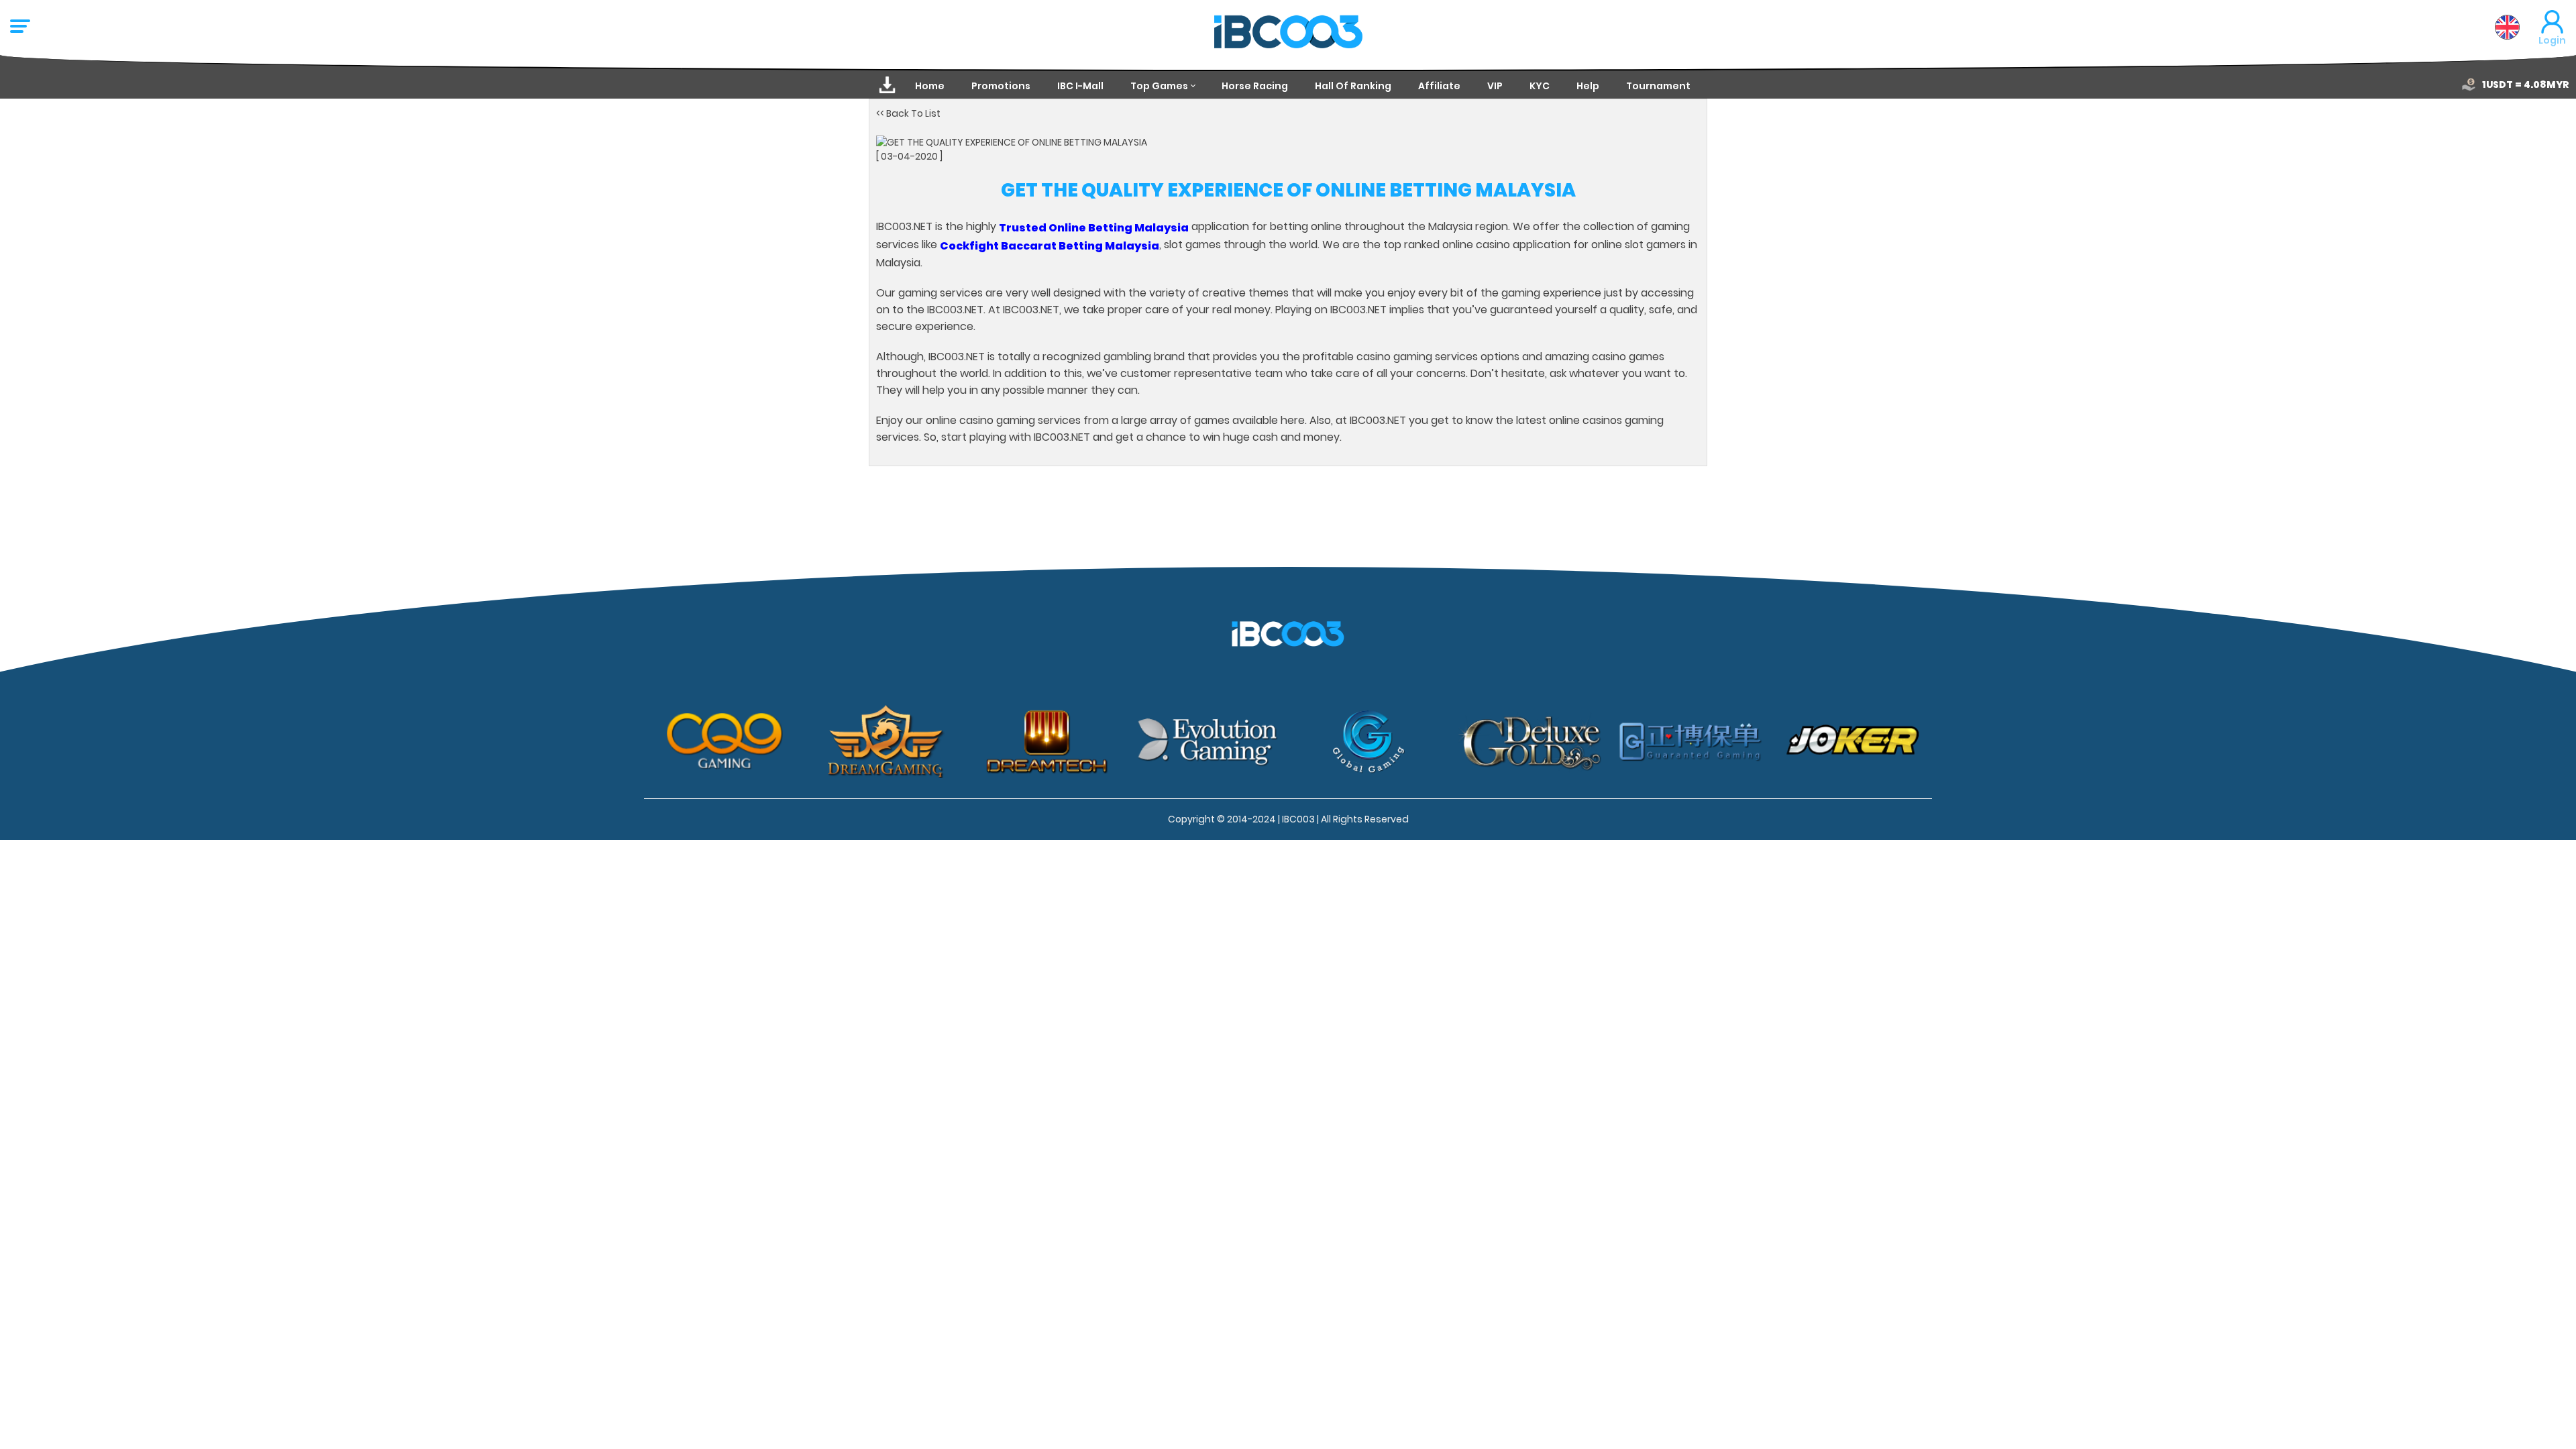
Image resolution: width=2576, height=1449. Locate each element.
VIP (1495, 86)
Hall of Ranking (1353, 86)
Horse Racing (1255, 86)
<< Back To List (908, 113)
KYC (1540, 86)
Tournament (1658, 86)
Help (1588, 86)
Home (930, 86)
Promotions (1001, 86)
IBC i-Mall (1080, 86)
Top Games (1159, 86)
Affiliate (1439, 86)
